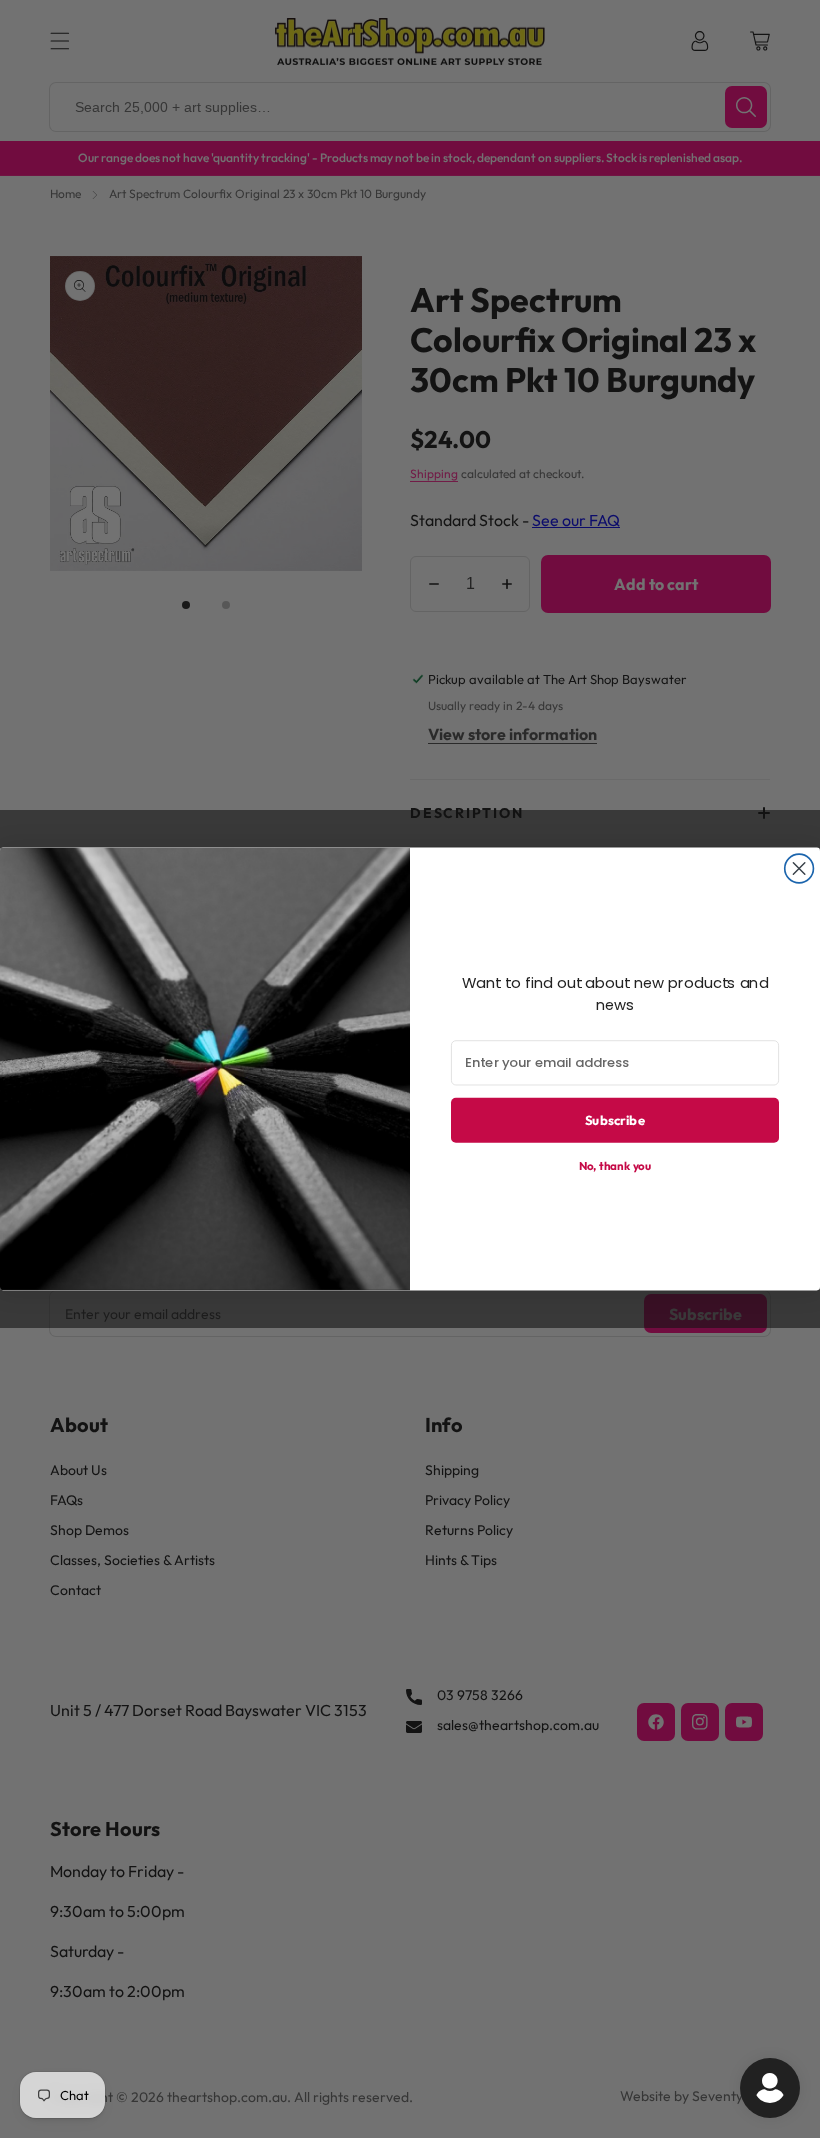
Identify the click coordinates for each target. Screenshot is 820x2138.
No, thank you (615, 1165)
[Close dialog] (799, 868)
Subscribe (615, 1120)
